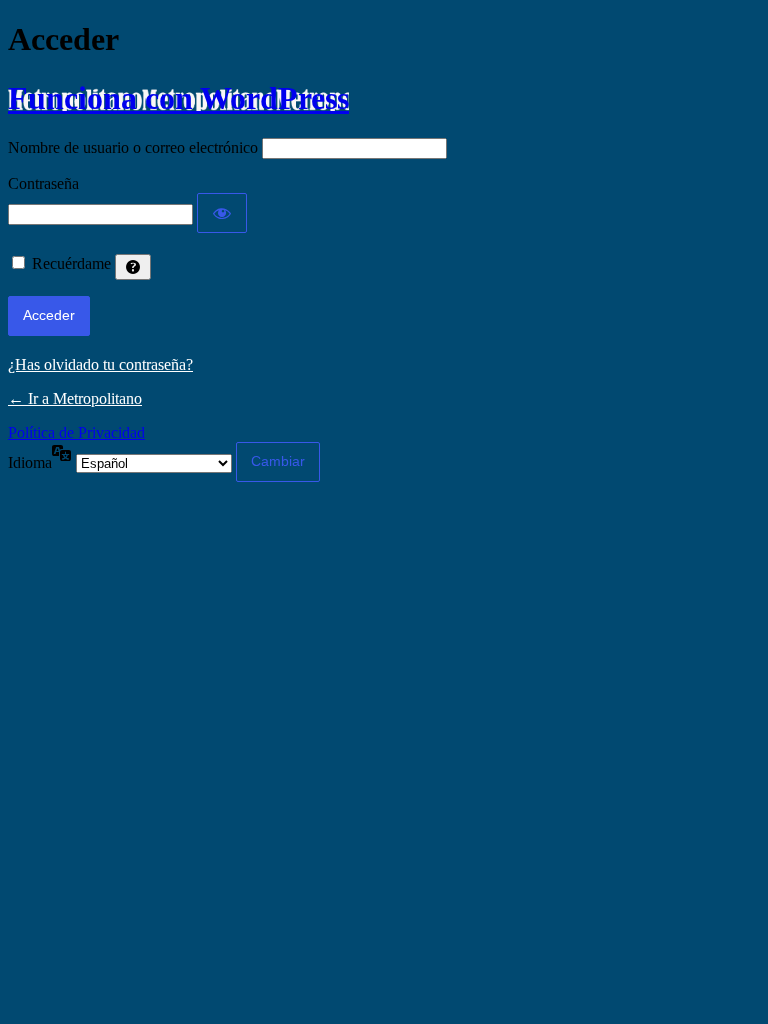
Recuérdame (71, 263)
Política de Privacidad (76, 432)
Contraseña (43, 183)
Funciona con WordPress (178, 98)
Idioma (30, 462)
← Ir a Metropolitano (75, 398)
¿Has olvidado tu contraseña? (100, 364)
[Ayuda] (133, 267)
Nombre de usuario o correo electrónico (133, 147)
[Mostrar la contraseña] (222, 213)
